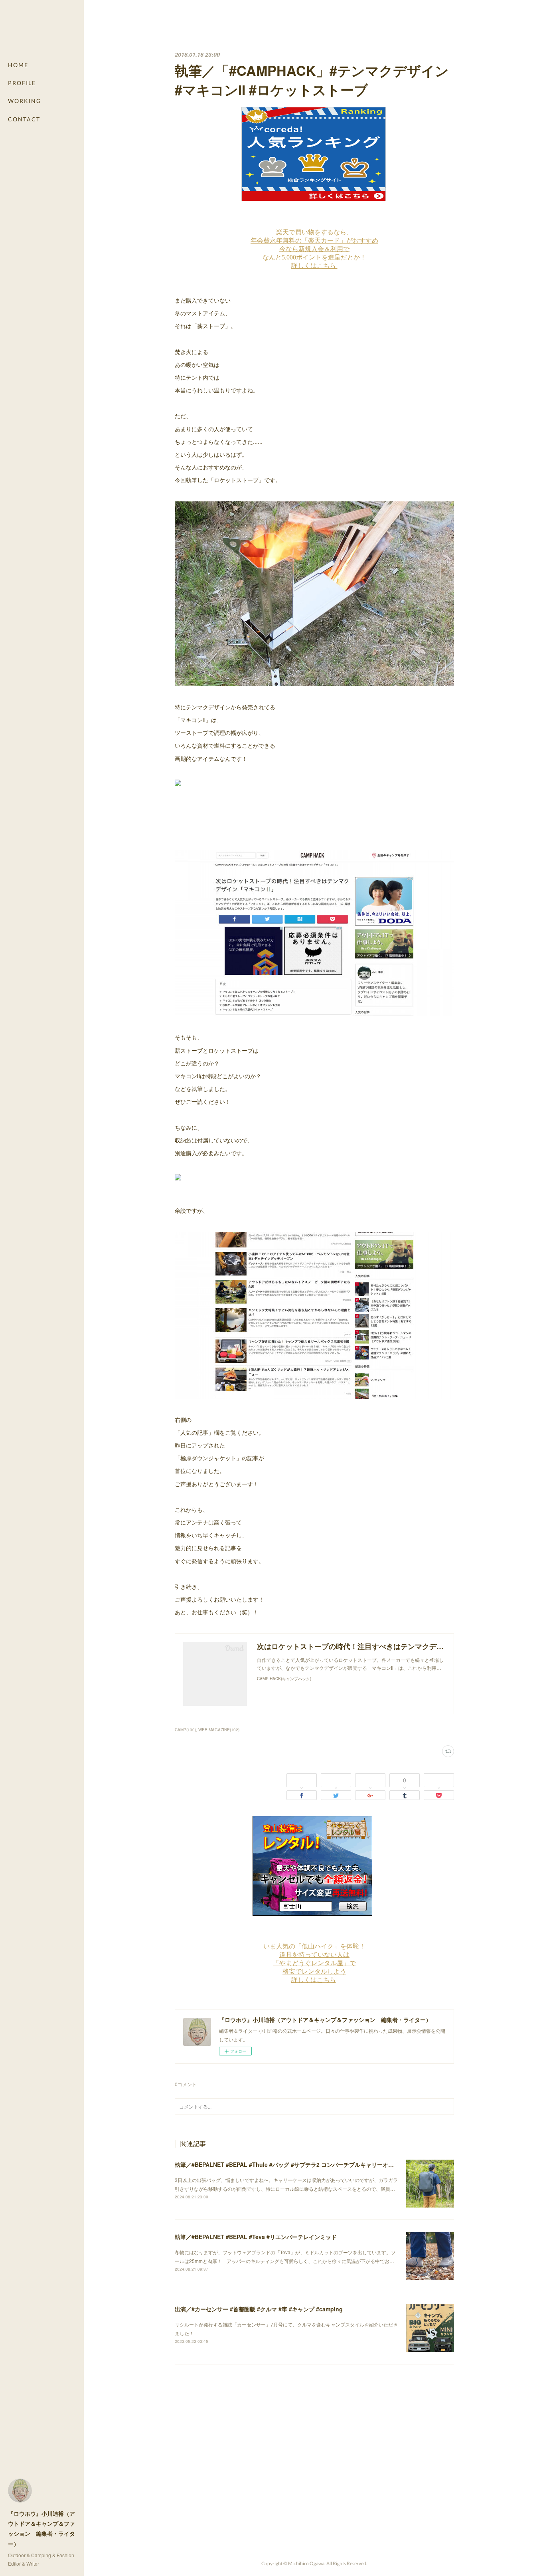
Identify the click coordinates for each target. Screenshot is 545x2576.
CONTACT (24, 119)
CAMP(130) (185, 1730)
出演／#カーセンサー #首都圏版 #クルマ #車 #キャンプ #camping (259, 2309)
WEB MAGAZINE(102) (219, 1730)
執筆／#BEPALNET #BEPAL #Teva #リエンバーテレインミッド (256, 2237)
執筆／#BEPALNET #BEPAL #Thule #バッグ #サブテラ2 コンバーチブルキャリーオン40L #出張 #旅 (302, 2164)
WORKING (25, 101)
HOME (18, 65)
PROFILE (22, 83)
